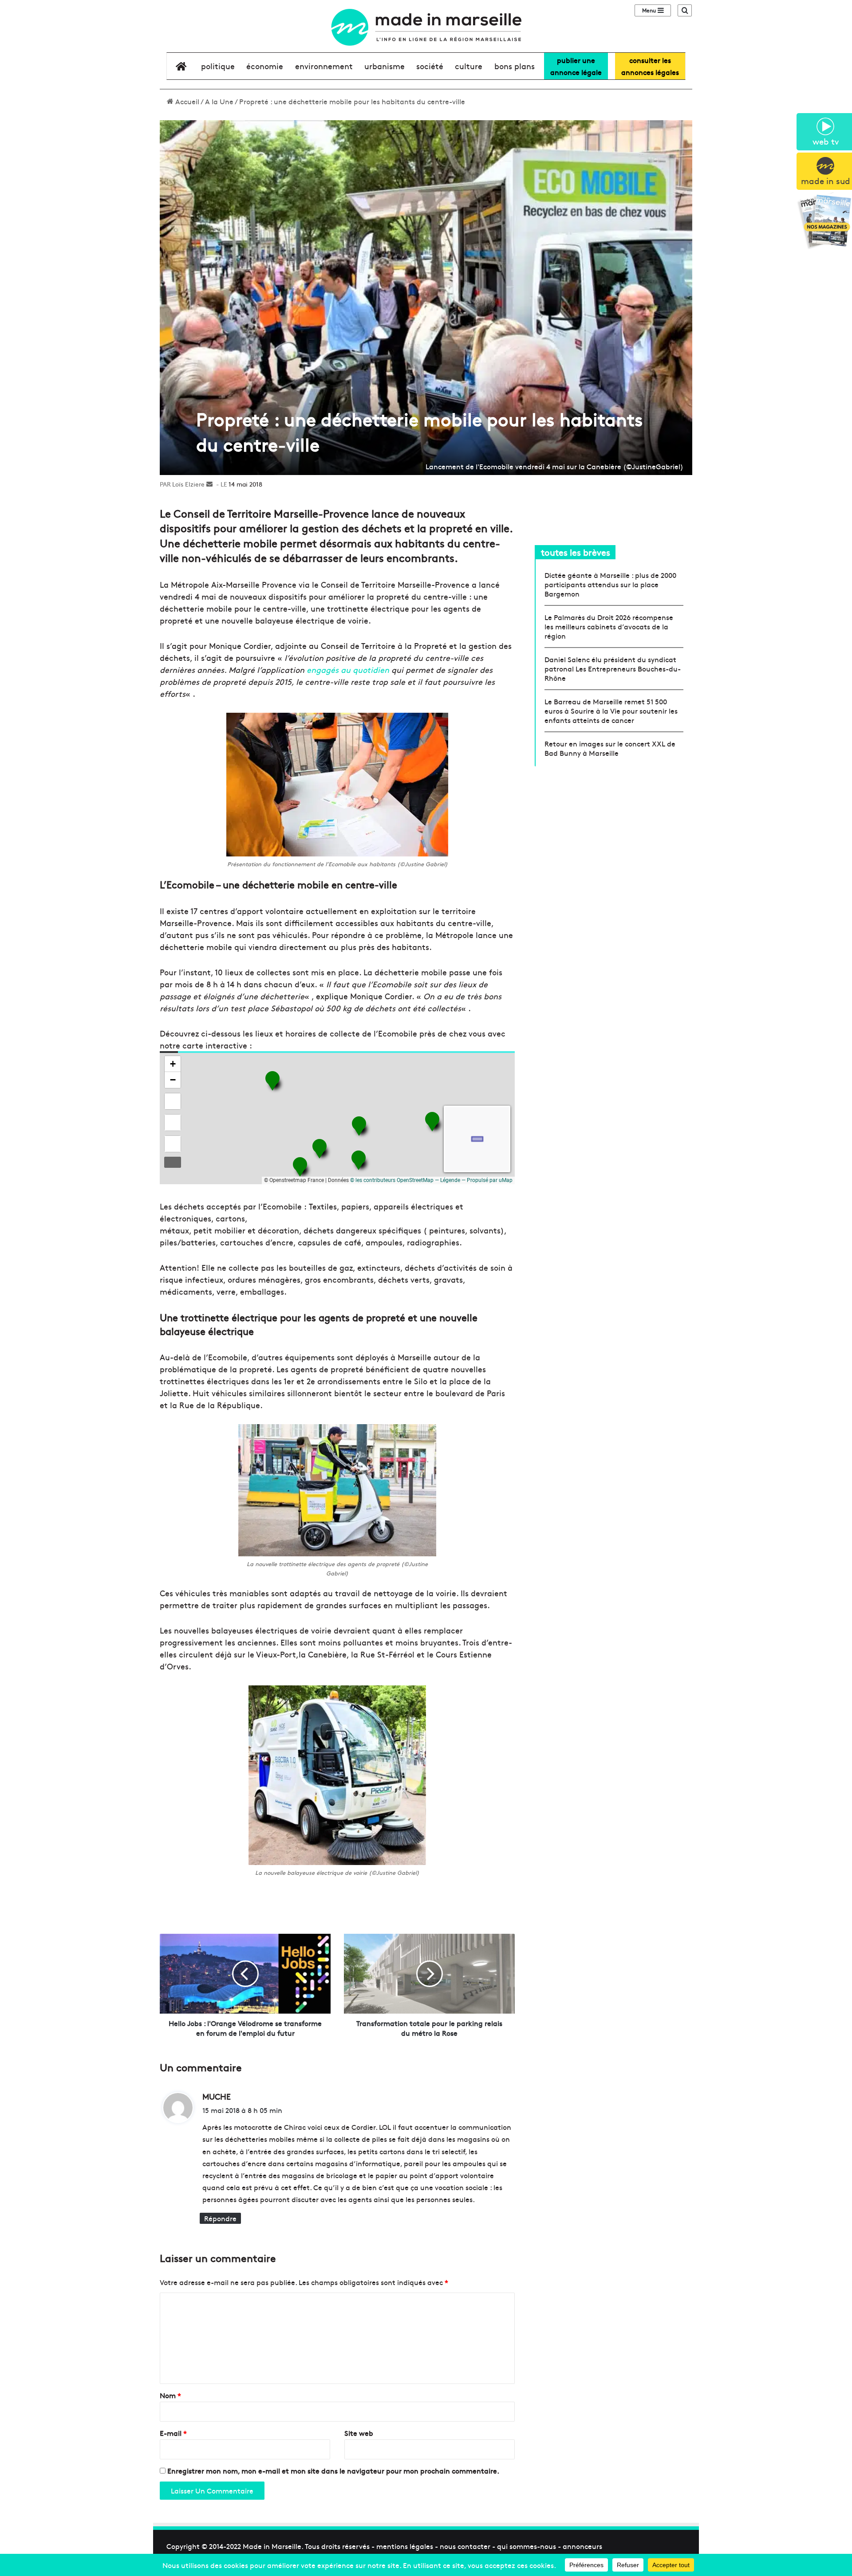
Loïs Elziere (188, 484)
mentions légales (405, 2546)
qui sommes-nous (527, 2546)
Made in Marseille (272, 2546)
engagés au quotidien (348, 670)
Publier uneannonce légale (576, 66)
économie (265, 66)
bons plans (515, 66)
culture (469, 66)
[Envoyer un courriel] (209, 484)
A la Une (219, 101)
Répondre (220, 2218)
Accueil (186, 101)
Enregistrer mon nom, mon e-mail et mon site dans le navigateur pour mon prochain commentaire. (333, 2470)
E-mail (173, 2433)
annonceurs (582, 2546)
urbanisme (385, 66)
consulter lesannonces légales (650, 66)
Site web (359, 2433)
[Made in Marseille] (426, 27)
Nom (170, 2395)
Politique (218, 66)
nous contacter (465, 2546)
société (430, 66)
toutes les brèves (576, 552)
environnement (324, 66)
